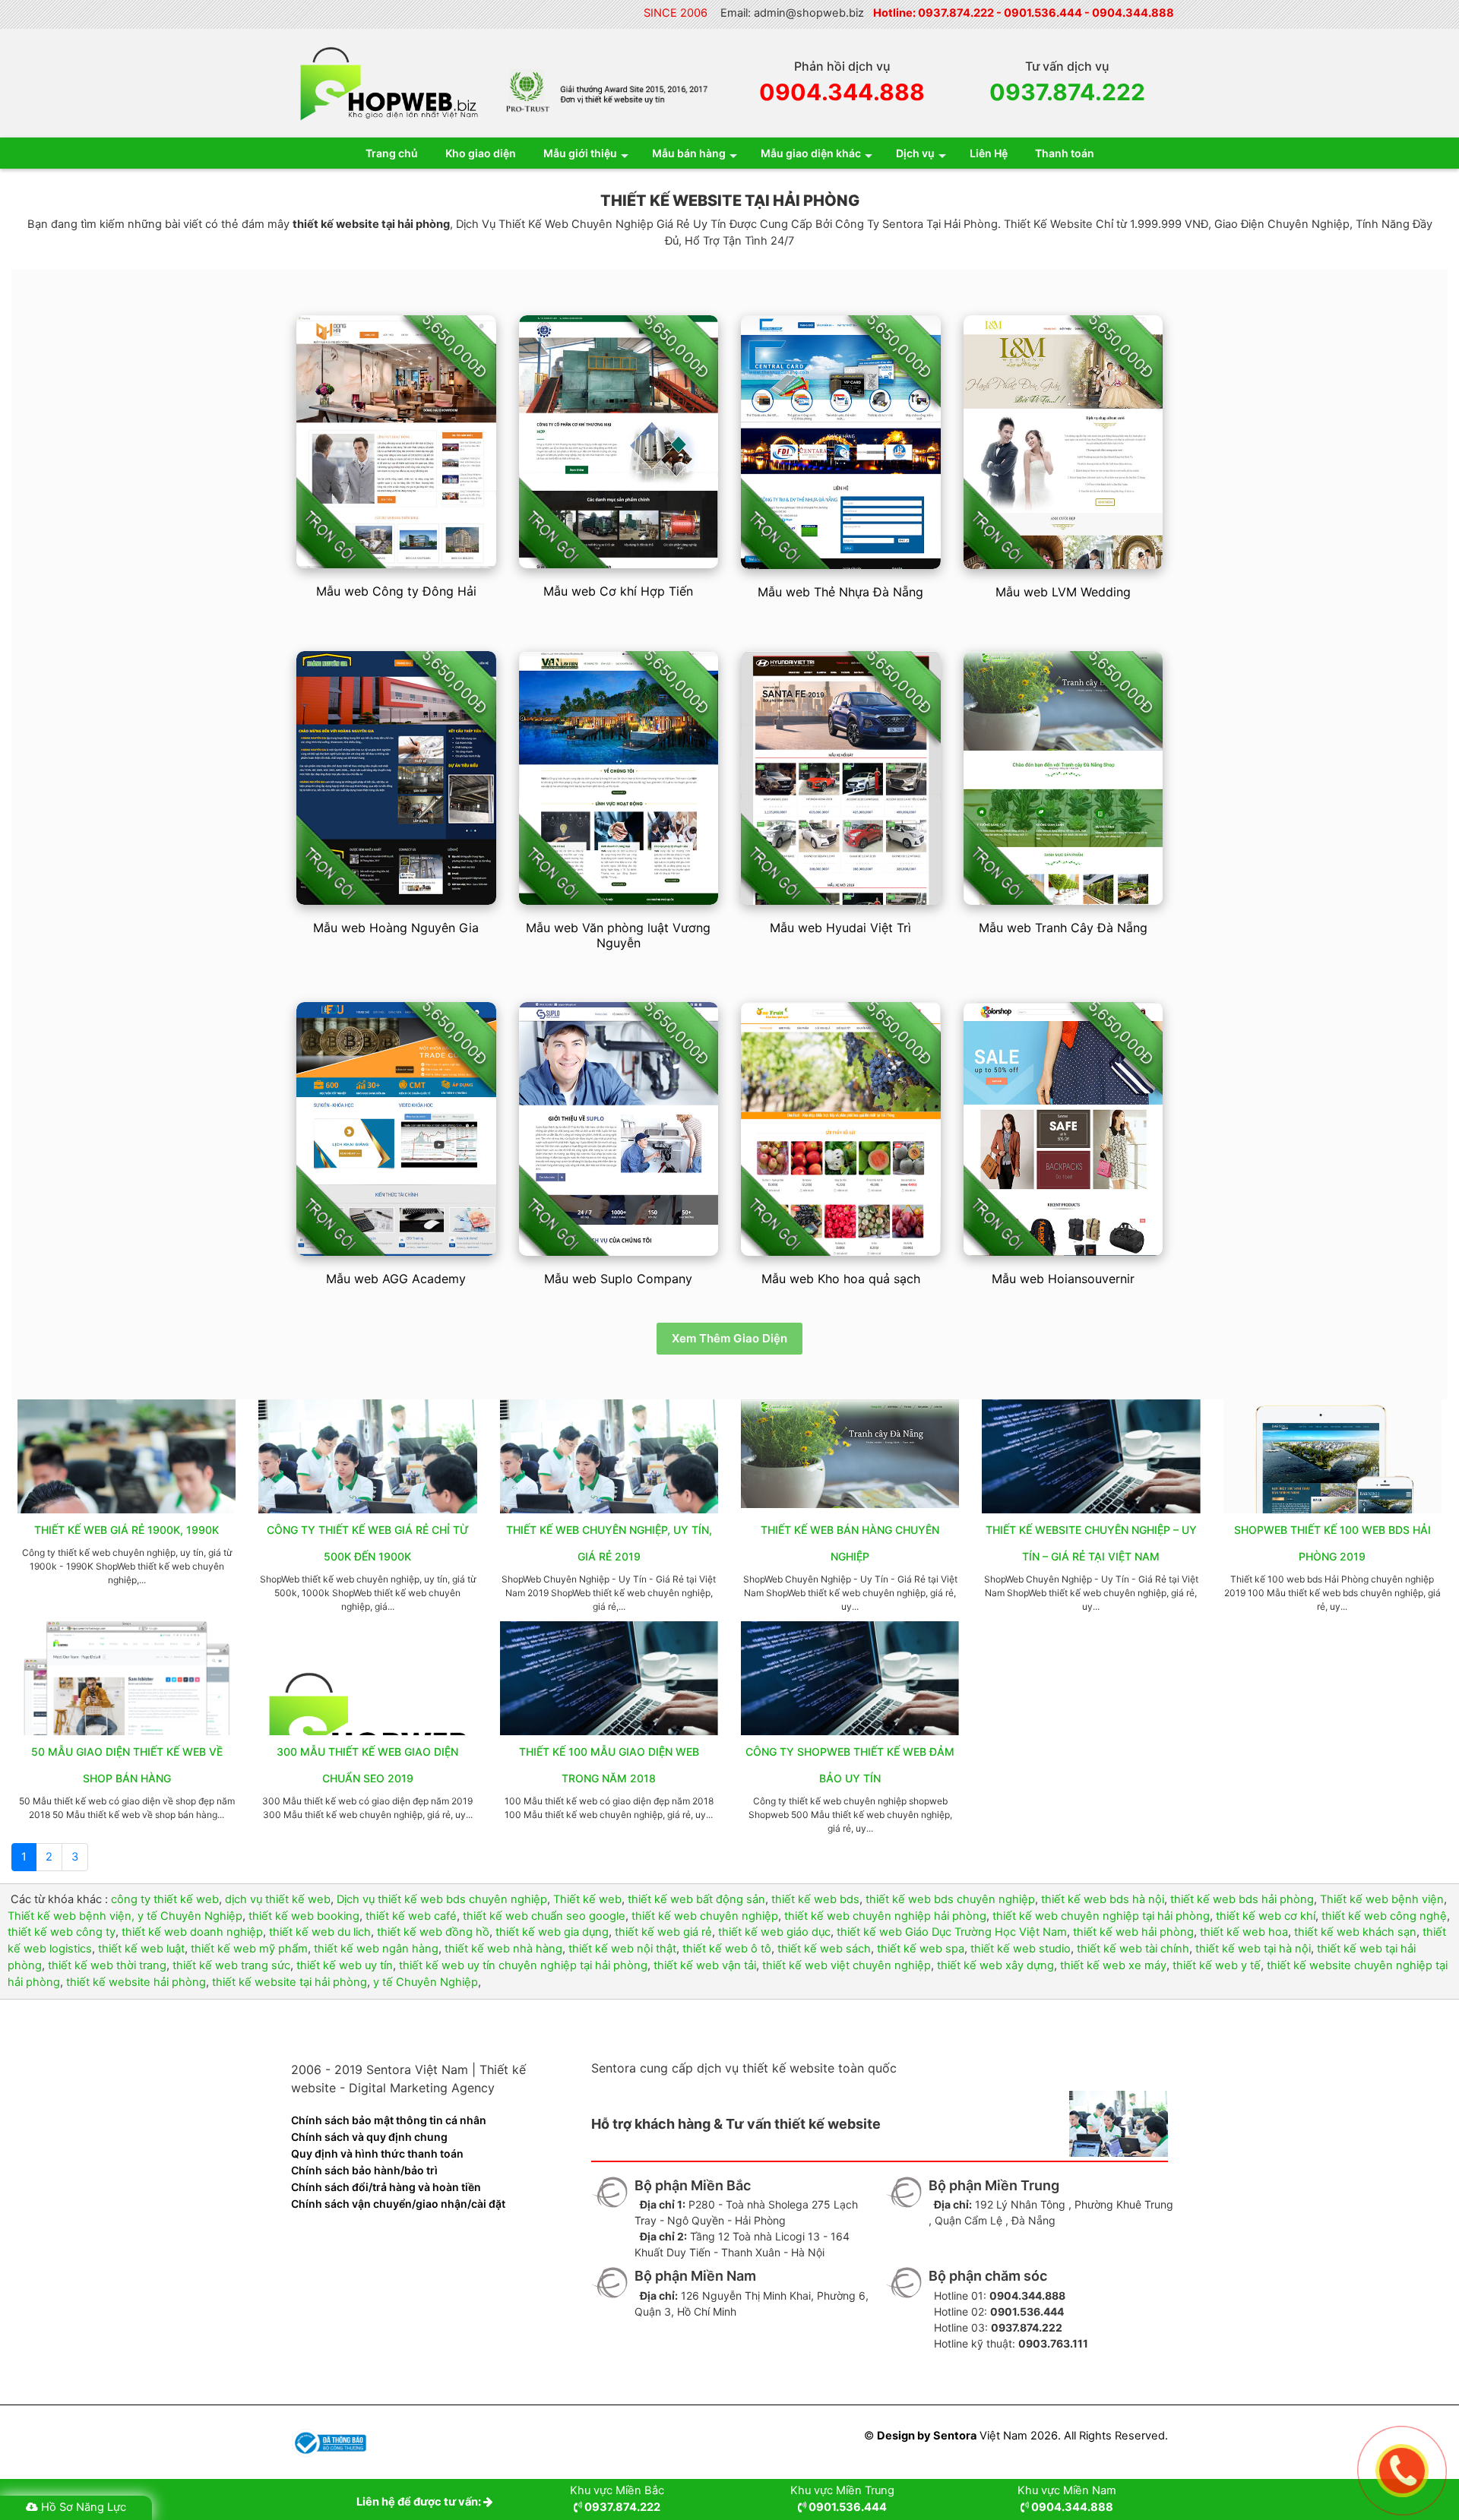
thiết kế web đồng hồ (433, 1932)
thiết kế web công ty (62, 1932)
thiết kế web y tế (1217, 1965)
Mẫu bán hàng (689, 153)
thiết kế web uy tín (345, 1965)
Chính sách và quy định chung (369, 2137)
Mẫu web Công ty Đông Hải (396, 591)
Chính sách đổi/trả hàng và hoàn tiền (386, 2187)
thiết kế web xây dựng (995, 1965)
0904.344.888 (1133, 13)
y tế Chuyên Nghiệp (426, 1982)
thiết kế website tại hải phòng (290, 1982)
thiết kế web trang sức (231, 1965)
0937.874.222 (956, 13)
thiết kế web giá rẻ (663, 1932)
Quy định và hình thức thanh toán (377, 2153)
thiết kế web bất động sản (696, 1899)
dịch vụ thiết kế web (278, 1899)
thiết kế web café (411, 1916)
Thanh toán (1065, 153)
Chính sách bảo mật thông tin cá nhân (389, 2120)
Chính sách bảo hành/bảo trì (364, 2170)
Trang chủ (392, 153)
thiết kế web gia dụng (552, 1932)
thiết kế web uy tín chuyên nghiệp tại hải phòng (523, 1965)
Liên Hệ (989, 153)
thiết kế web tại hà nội (1253, 1949)
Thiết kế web (587, 1899)
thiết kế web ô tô (727, 1949)
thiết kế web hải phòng (1133, 1932)
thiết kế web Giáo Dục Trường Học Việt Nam (952, 1932)
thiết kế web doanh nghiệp (192, 1932)
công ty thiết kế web (165, 1899)
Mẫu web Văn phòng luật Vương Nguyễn (618, 935)
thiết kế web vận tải (705, 1965)
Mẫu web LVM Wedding (1063, 592)
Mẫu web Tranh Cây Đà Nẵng (1063, 928)
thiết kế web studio (1021, 1949)
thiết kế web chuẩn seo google (544, 1916)
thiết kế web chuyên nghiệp (705, 1916)
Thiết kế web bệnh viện (1382, 1899)
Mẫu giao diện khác (811, 153)
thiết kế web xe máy (1113, 1965)
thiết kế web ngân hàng (376, 1949)
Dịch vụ (915, 153)
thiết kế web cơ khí (1266, 1916)
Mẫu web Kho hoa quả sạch (841, 1279)
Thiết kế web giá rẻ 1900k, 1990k (127, 1530)
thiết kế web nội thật (622, 1949)
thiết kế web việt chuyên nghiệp (847, 1965)
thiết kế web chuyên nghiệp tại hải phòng (1101, 1916)
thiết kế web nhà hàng (503, 1949)
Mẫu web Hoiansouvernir (1063, 1279)
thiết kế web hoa (1244, 1932)
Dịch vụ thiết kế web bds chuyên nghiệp (442, 1899)
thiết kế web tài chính (1133, 1949)
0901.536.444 (1043, 13)
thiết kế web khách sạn (1355, 1932)
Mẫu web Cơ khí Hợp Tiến (618, 591)
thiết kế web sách (824, 1949)
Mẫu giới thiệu (580, 153)
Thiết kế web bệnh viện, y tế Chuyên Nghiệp (125, 1916)
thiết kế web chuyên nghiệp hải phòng (885, 1916)
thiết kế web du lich (320, 1932)
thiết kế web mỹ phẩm (249, 1949)
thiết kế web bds (815, 1899)
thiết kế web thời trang (107, 1965)
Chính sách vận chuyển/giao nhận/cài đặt (398, 2204)
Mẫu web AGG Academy (396, 1279)
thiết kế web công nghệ (1384, 1916)
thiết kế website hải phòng (136, 1982)
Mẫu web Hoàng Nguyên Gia (396, 928)
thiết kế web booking (304, 1916)
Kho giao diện (481, 153)
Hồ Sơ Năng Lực (84, 2507)
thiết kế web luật (141, 1949)
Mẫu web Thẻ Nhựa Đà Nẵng (840, 592)
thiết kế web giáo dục (774, 1932)
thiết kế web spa (921, 1949)
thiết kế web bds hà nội (1103, 1899)
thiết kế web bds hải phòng (1242, 1899)
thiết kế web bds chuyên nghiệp (950, 1899)
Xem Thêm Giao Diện (729, 1338)
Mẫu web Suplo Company (618, 1279)
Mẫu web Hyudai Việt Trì (840, 928)
